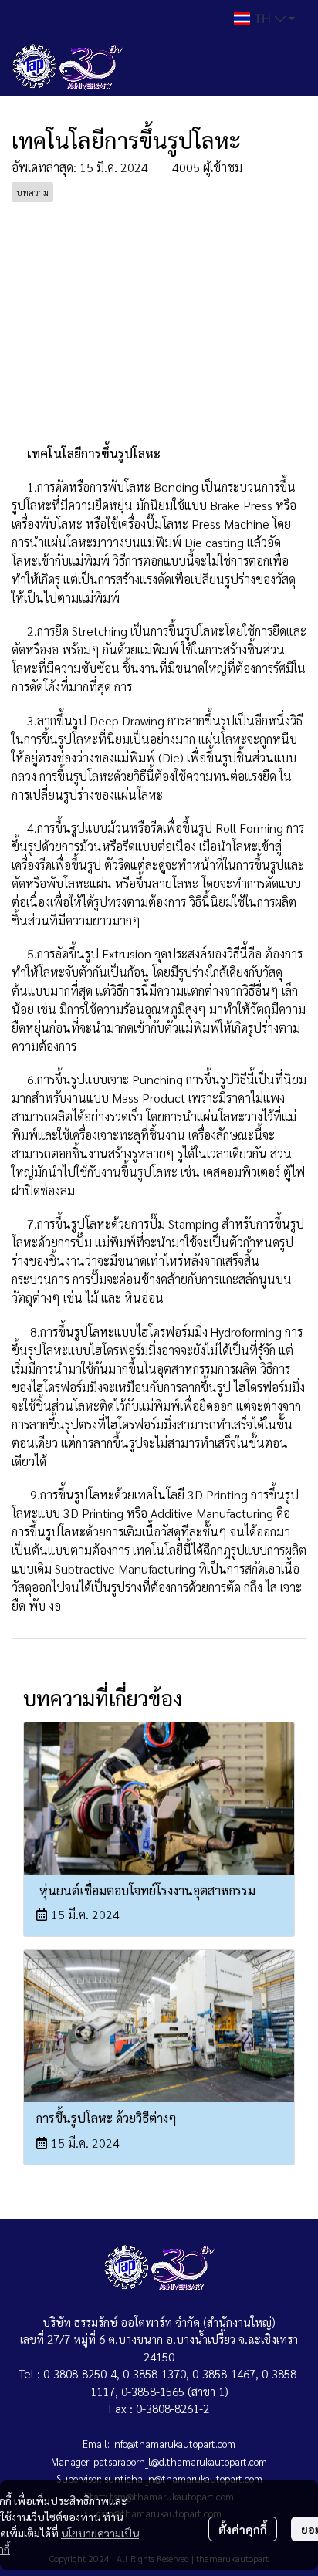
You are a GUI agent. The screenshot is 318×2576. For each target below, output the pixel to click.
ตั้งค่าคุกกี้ (243, 2529)
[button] (264, 19)
